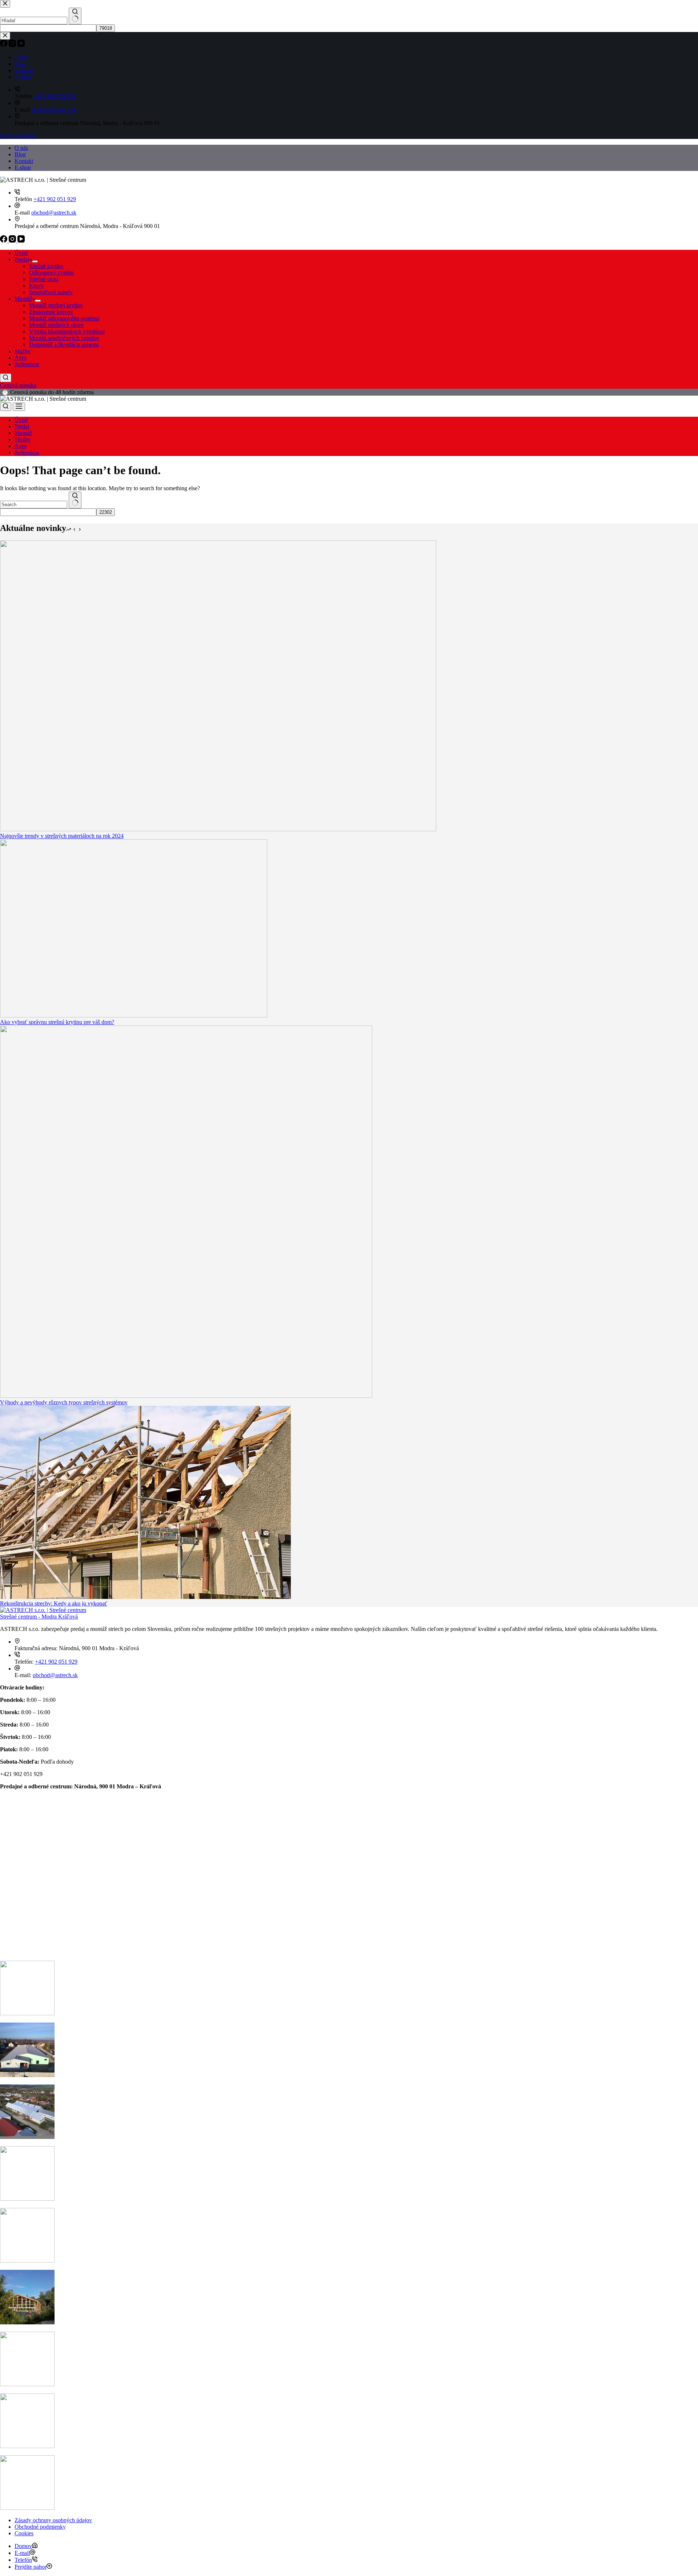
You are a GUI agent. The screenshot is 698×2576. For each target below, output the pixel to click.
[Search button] (75, 500)
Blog (20, 154)
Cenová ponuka (18, 385)
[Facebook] (4, 241)
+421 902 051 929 (55, 199)
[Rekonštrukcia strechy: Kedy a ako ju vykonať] (145, 1597)
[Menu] (19, 407)
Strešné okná (44, 279)
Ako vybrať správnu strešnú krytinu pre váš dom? (57, 1022)
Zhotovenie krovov (51, 312)
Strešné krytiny (46, 266)
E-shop (23, 167)
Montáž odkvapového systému (64, 318)
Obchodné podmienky (40, 2527)
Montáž (23, 299)
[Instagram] (13, 241)
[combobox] (34, 505)
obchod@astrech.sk (54, 213)
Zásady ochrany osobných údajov (53, 2520)
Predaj (22, 259)
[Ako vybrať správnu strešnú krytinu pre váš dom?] (134, 1015)
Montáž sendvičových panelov (64, 338)
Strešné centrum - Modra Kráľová (39, 1617)
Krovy (37, 286)
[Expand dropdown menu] (35, 261)
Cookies (24, 2533)
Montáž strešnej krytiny (56, 305)
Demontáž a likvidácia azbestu (64, 345)
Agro (21, 358)
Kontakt (24, 161)
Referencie (27, 364)
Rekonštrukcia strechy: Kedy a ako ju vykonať (54, 1603)
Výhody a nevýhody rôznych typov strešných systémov (64, 1402)
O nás (21, 148)
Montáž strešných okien (56, 325)
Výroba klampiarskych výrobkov (67, 331)
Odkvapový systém (51, 273)
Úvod (21, 253)
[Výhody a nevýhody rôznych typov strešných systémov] (186, 1396)
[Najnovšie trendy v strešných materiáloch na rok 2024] (218, 829)
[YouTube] (21, 241)
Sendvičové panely (51, 292)
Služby (23, 351)
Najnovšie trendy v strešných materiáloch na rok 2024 (62, 836)
